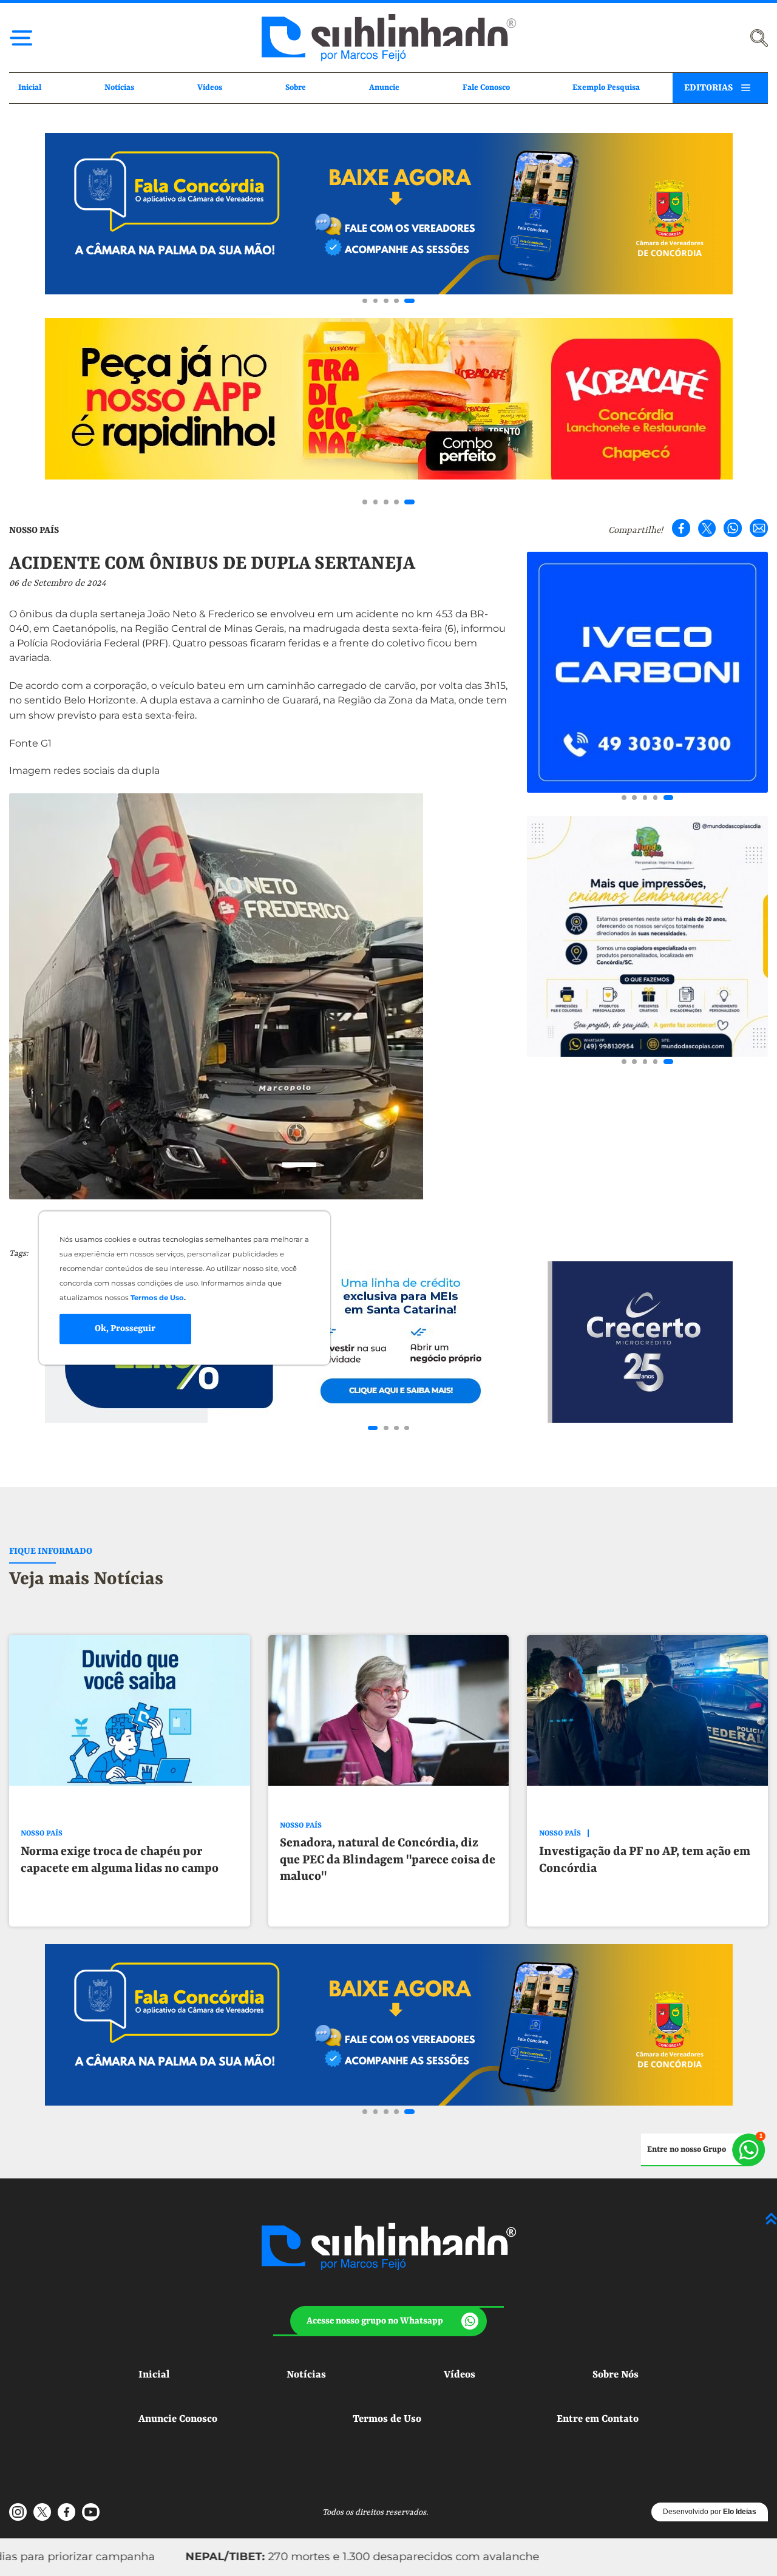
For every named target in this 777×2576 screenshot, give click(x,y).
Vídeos (210, 88)
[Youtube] (90, 2512)
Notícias (119, 88)
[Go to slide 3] (386, 301)
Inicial (30, 88)
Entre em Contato (598, 2419)
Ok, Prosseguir (125, 1329)
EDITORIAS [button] (708, 88)
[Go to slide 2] (376, 301)
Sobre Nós (616, 2375)
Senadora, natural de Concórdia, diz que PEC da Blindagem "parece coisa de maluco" (388, 1860)
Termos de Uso (387, 2419)
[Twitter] (707, 528)
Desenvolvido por (710, 2512)
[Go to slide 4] (396, 301)
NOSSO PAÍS (34, 530)
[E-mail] (759, 528)
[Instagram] (18, 2512)
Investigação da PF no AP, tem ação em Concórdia (645, 1860)
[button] (388, 2321)
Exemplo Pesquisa (606, 88)
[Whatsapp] (733, 528)
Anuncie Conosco (178, 2419)
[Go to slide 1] (365, 301)
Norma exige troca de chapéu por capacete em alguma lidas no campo (120, 1860)
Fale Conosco (486, 88)
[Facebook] (681, 528)
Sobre (296, 88)
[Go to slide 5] (409, 301)
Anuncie (384, 88)
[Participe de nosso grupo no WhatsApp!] (703, 2150)
